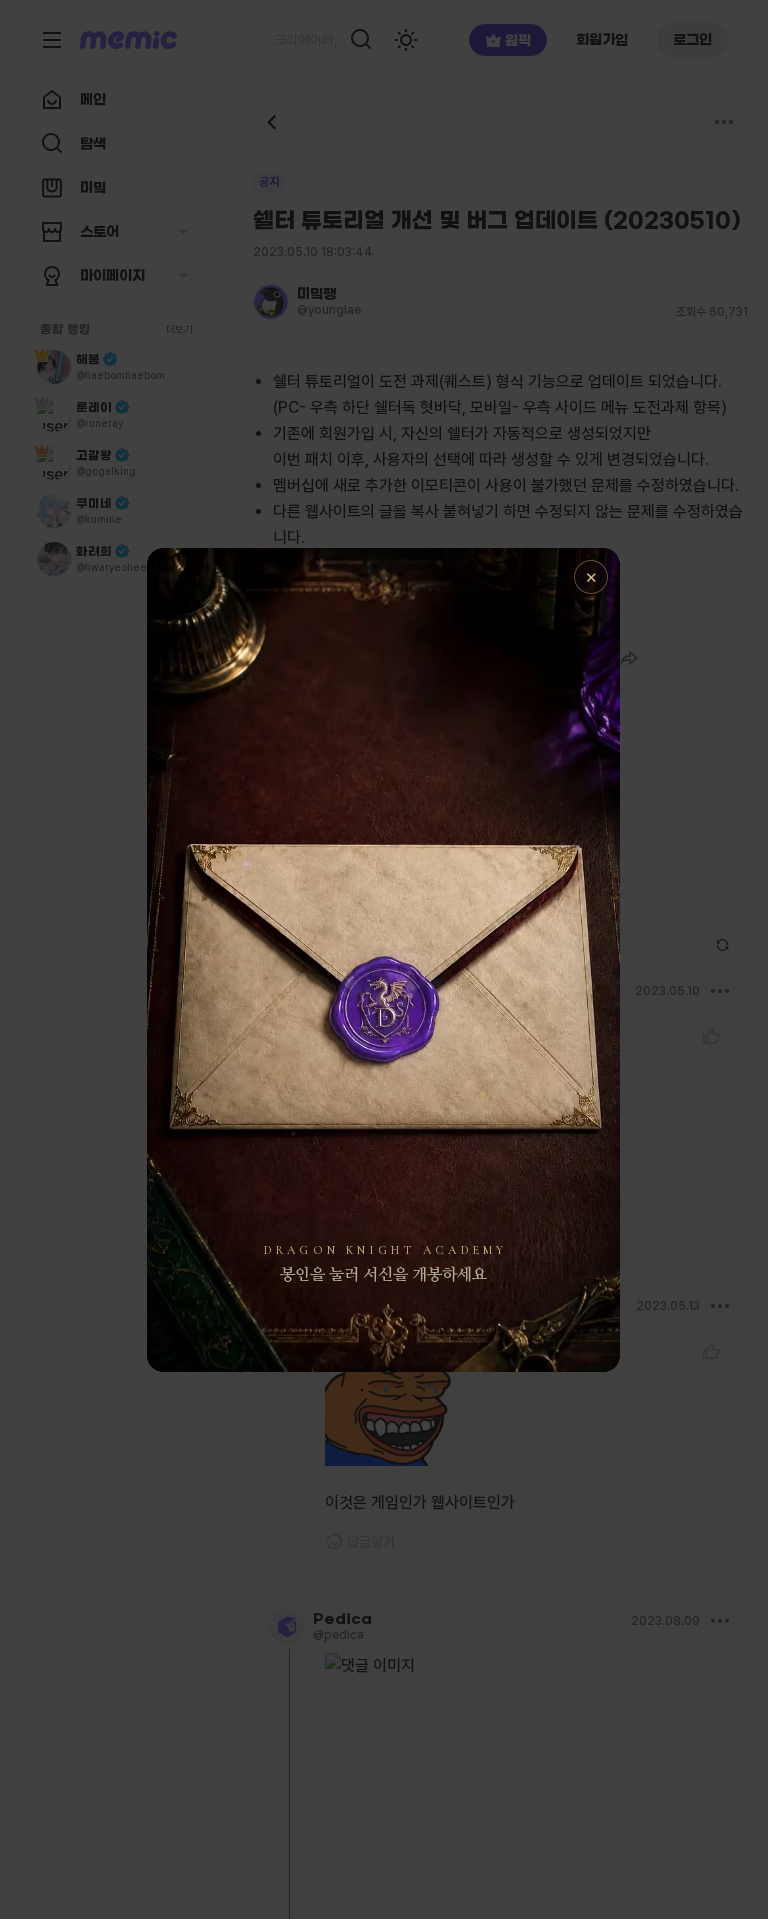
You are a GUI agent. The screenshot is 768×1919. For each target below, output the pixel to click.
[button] (383, 960)
